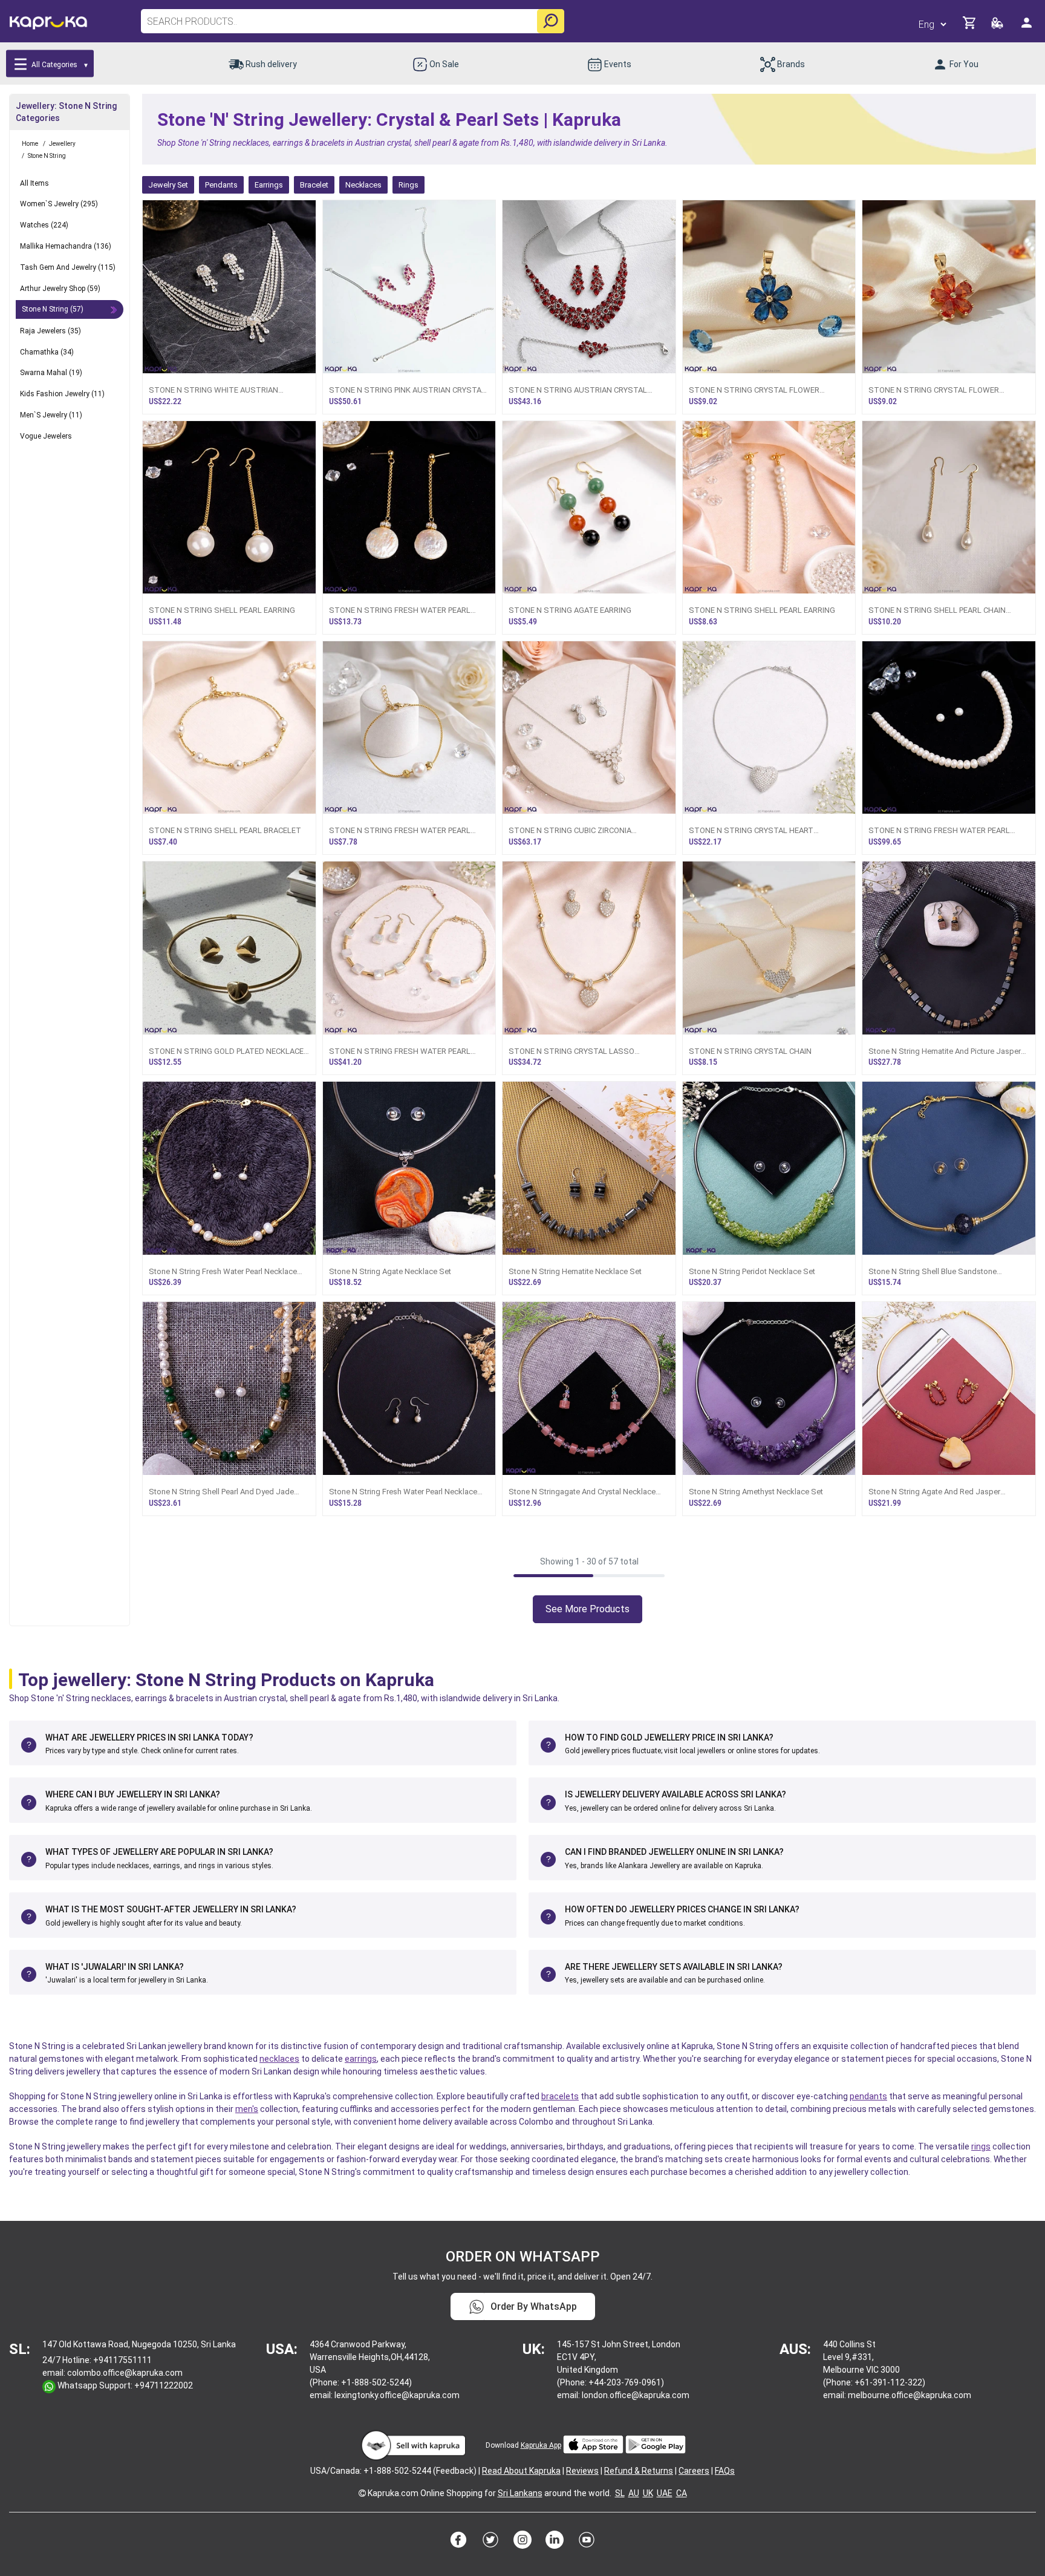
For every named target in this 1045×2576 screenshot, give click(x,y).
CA (682, 2493)
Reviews (582, 2471)
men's (247, 2109)
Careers (694, 2471)
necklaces (279, 2059)
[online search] (551, 21)
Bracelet (314, 185)
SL (620, 2493)
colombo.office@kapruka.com (125, 2373)
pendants (868, 2096)
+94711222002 (164, 2385)
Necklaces (363, 185)
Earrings (269, 185)
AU (634, 2493)
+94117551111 (122, 2360)
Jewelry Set (168, 185)
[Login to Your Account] (1027, 28)
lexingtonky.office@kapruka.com (397, 2395)
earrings (361, 2059)
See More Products (588, 1609)
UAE (665, 2493)
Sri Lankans (520, 2493)
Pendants (221, 185)
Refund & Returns (639, 2471)
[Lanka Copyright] (362, 2493)
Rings (409, 185)
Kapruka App (541, 2445)
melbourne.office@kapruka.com (910, 2395)
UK (648, 2493)
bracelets (560, 2096)
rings (981, 2146)
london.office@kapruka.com (636, 2395)
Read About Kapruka (521, 2471)
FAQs (725, 2471)
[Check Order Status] (998, 26)
